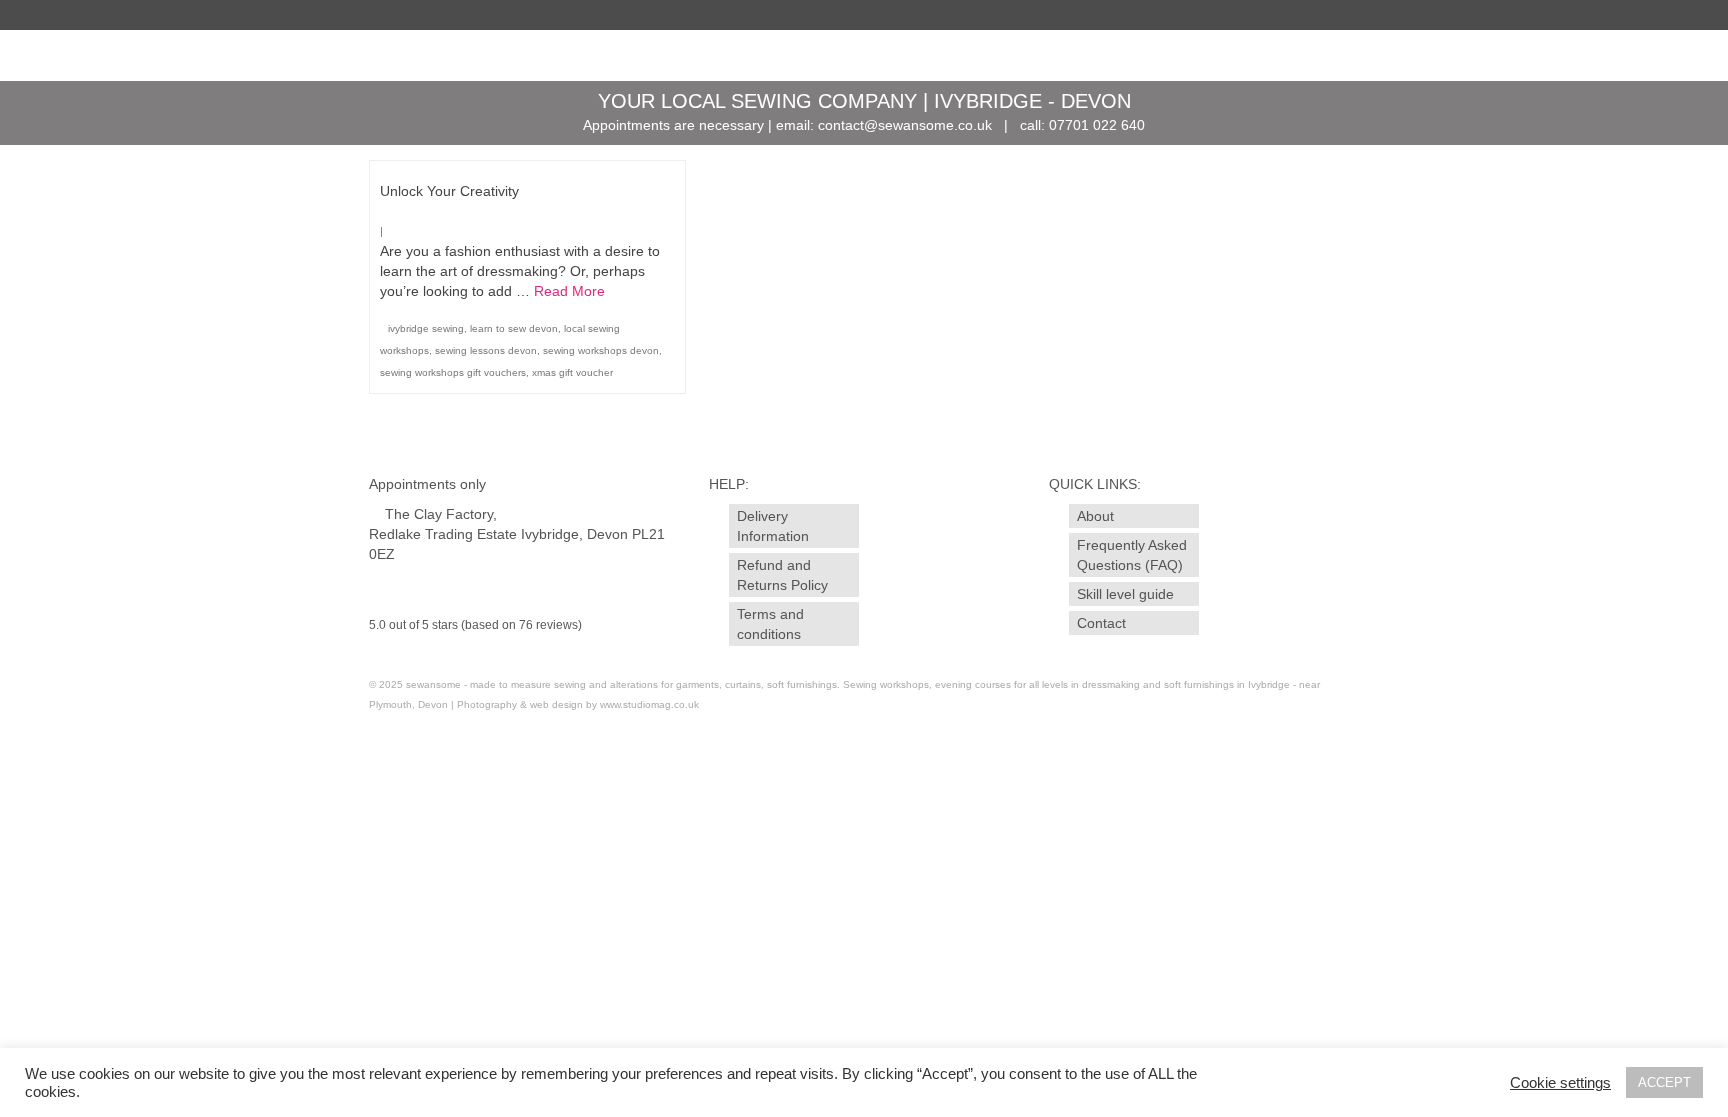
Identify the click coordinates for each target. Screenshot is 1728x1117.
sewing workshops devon (601, 350)
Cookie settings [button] (1560, 1083)
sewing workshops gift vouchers (453, 372)
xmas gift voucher (572, 372)
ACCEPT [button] (1664, 1082)
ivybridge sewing (426, 328)
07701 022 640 (1097, 125)
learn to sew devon (514, 328)
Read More (569, 291)
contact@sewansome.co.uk (905, 125)
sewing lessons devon (486, 350)
